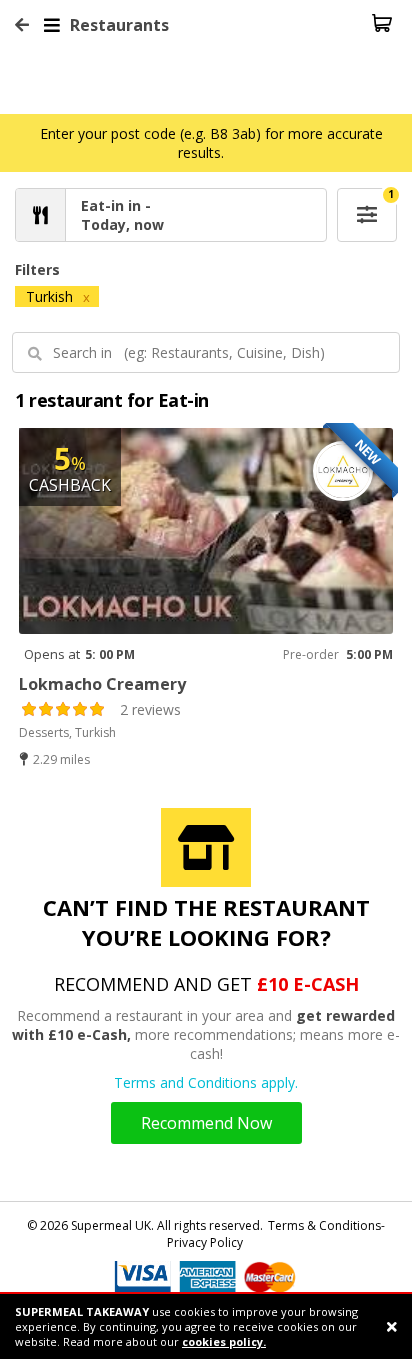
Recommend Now (206, 1123)
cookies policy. (224, 1341)
